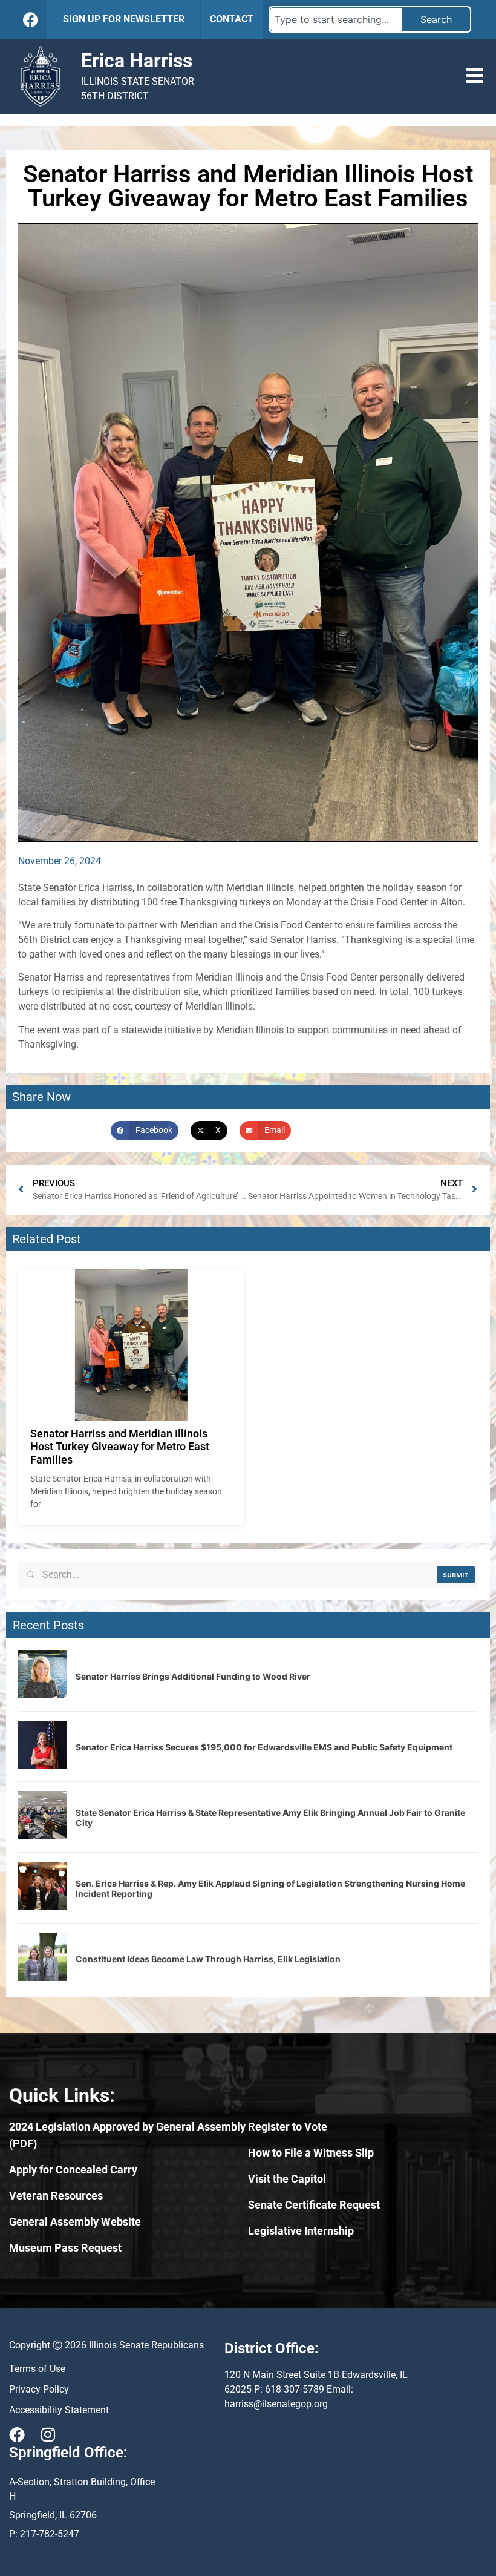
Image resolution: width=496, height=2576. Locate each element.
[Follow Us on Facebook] (31, 20)
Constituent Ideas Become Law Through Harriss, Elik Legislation (208, 1959)
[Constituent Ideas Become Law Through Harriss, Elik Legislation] (42, 1977)
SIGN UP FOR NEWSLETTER (124, 19)
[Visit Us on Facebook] (17, 2434)
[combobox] (336, 19)
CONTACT (232, 19)
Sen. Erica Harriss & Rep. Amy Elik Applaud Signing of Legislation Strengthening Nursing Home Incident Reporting (270, 1888)
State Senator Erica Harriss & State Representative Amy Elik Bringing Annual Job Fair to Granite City (270, 1818)
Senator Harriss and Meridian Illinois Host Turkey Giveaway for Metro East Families (120, 1447)
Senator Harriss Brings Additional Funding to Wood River (193, 1676)
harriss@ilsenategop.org (276, 2404)
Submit (456, 1575)
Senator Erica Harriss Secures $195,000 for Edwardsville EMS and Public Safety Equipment (264, 1747)
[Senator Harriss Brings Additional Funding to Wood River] (42, 1695)
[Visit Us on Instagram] (48, 2434)
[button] (475, 76)
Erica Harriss (137, 61)
